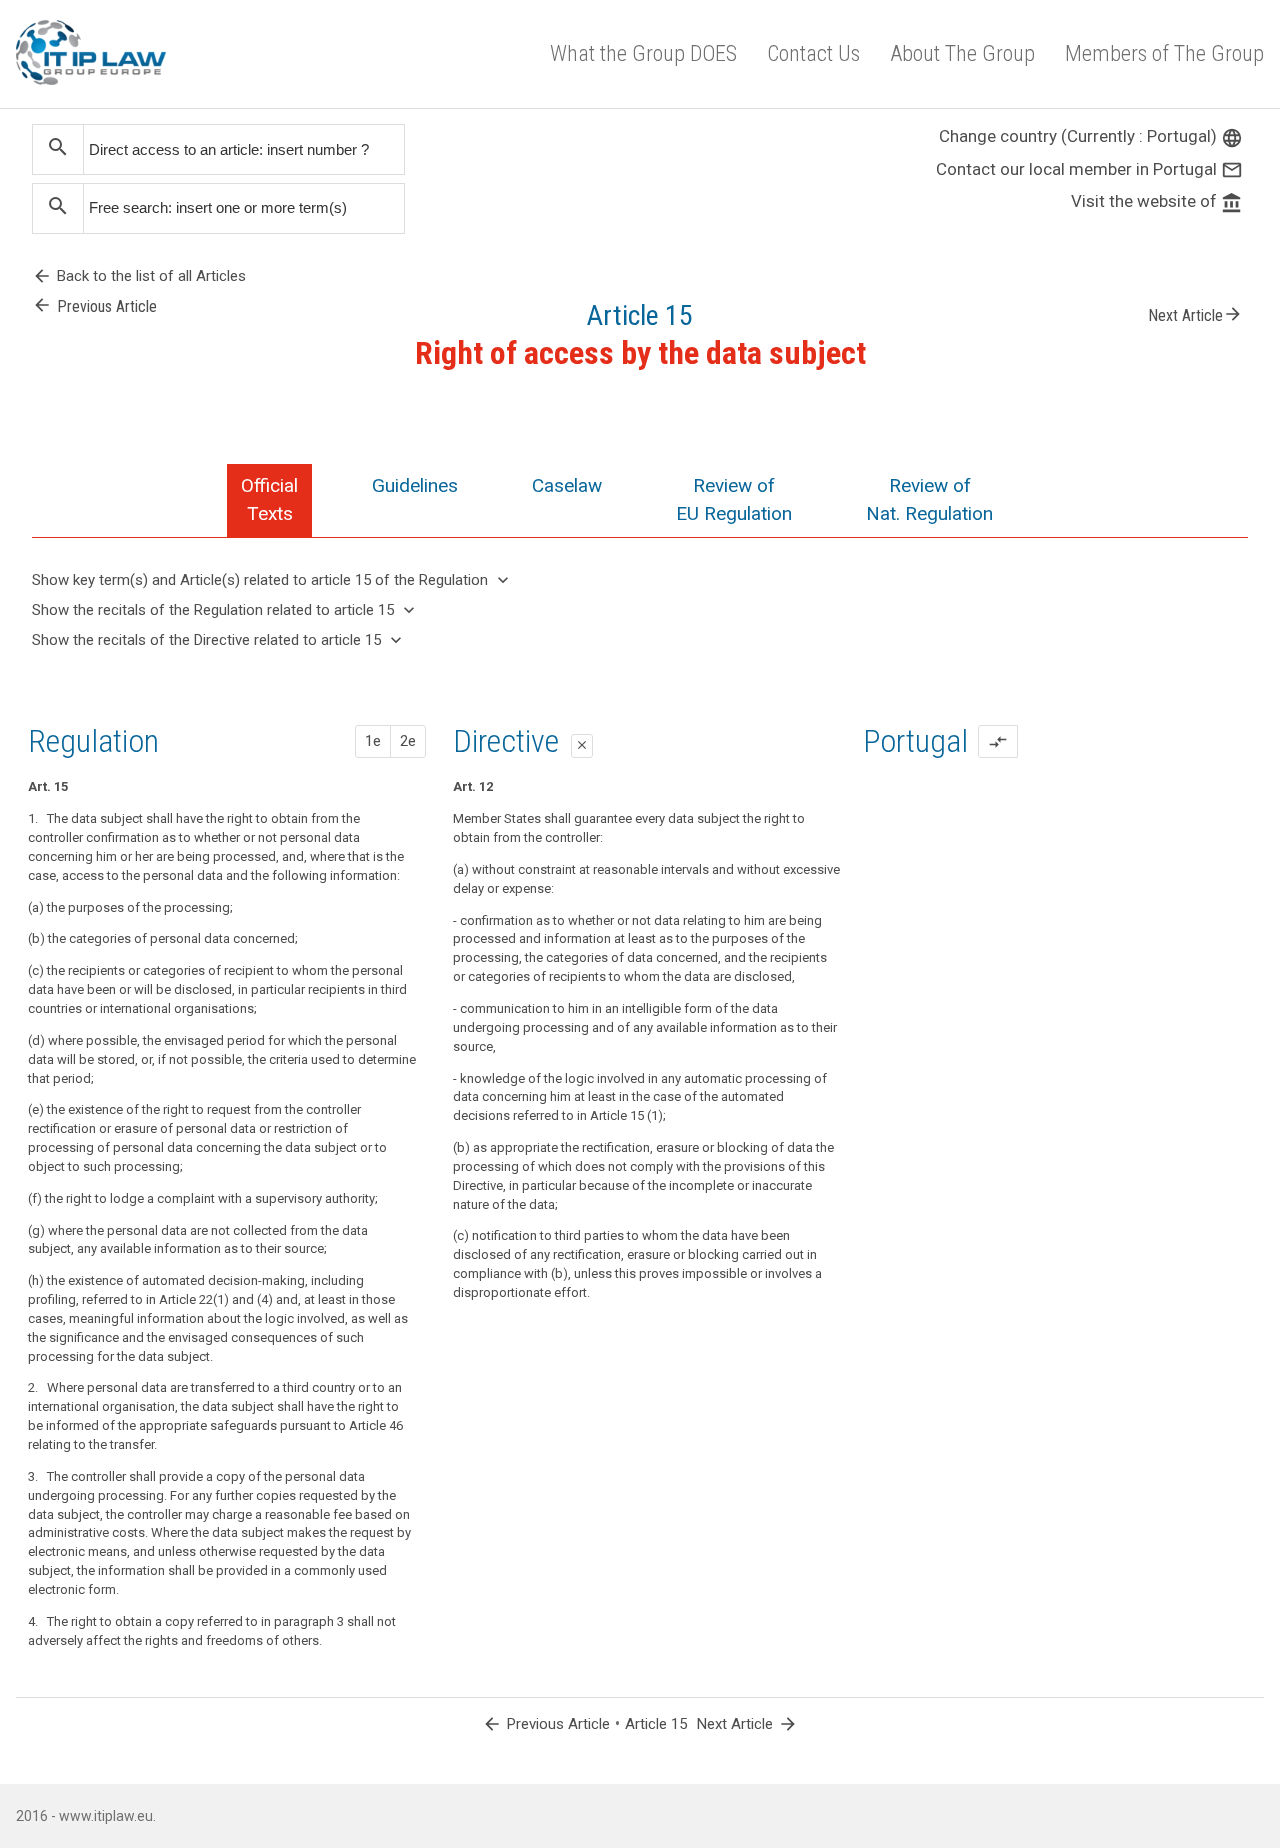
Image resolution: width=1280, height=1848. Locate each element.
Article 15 (656, 1724)
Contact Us (813, 53)
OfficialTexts (269, 499)
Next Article (1195, 314)
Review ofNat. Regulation (929, 499)
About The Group (962, 53)
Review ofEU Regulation (734, 499)
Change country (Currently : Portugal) (1091, 136)
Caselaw (567, 485)
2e (408, 741)
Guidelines (415, 485)
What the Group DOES (643, 53)
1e (373, 741)
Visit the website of (1157, 201)
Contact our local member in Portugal (1089, 169)
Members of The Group (1164, 53)
